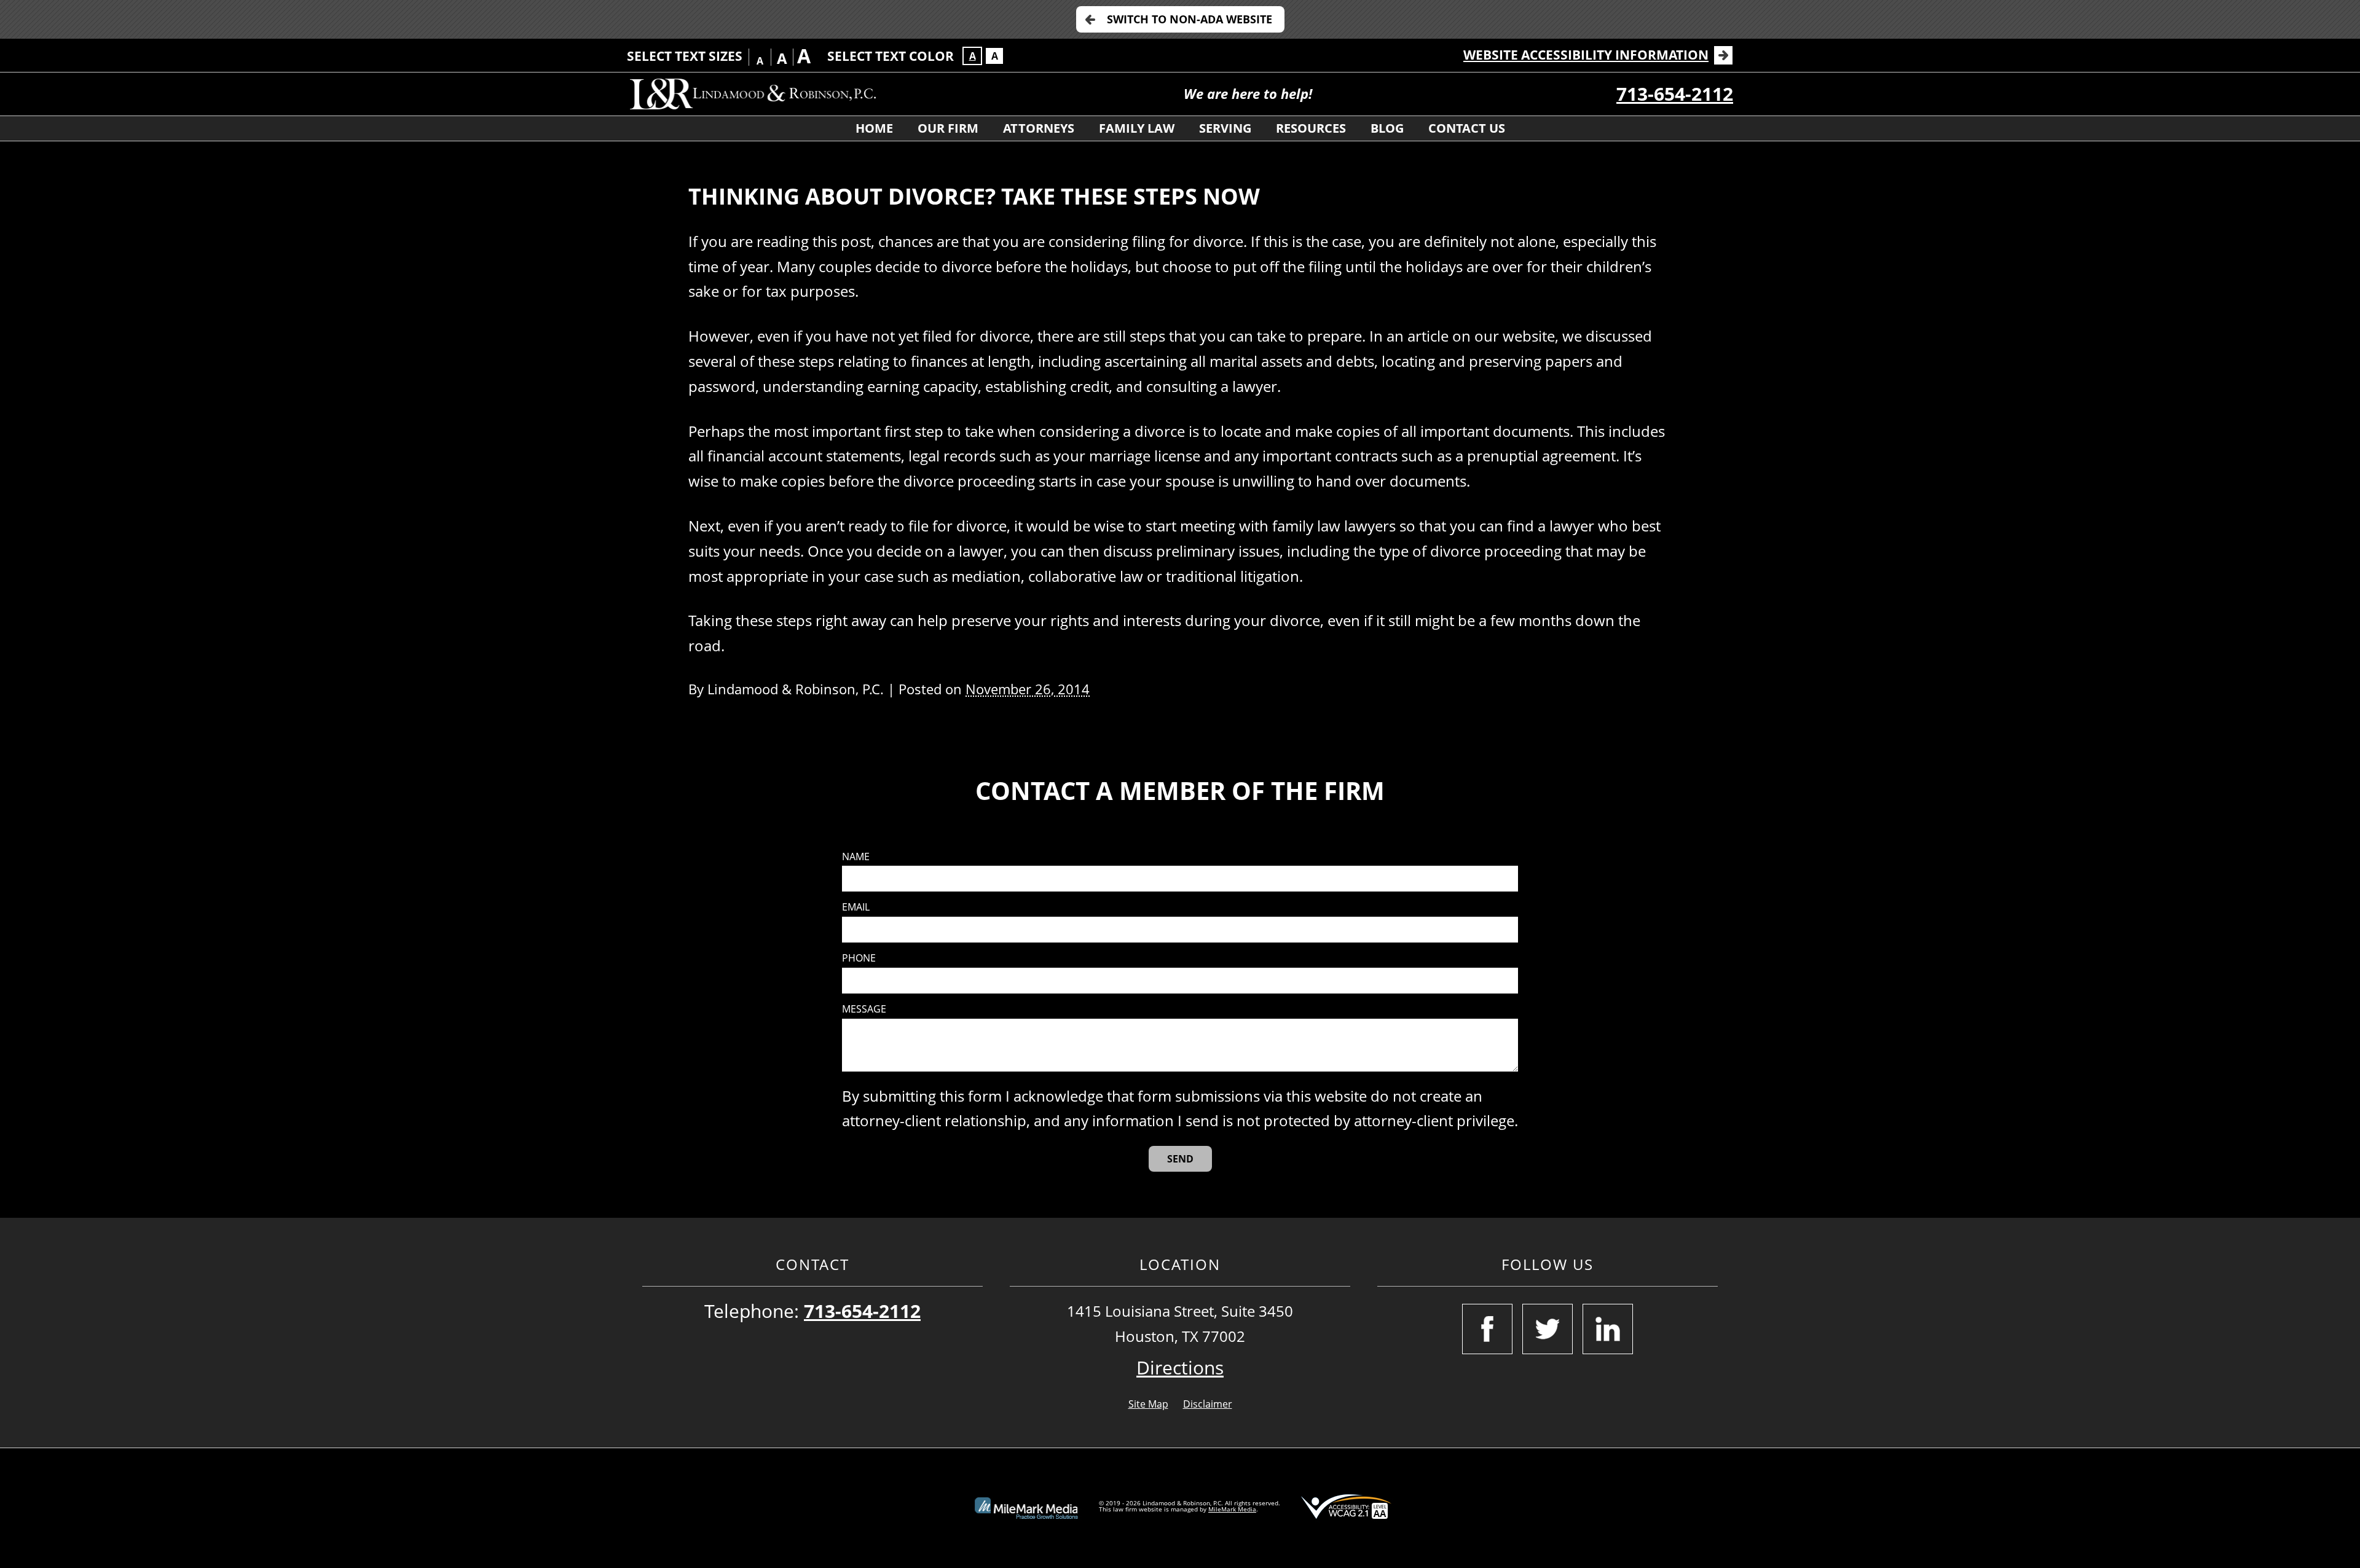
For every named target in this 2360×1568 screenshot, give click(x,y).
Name (856, 857)
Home (874, 128)
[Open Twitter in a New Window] (1548, 1329)
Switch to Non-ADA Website (1190, 19)
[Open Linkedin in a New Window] (1608, 1329)
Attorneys (1039, 128)
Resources (1311, 128)
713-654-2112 (1675, 94)
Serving (1225, 128)
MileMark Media (1232, 1509)
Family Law (1137, 128)
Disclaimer (1208, 1404)
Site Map (1148, 1404)
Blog (1387, 128)
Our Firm (948, 128)
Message (864, 1009)
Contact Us (1467, 128)
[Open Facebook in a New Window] (1487, 1329)
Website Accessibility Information (1586, 55)
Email (856, 907)
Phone (859, 958)
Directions (1180, 1367)
